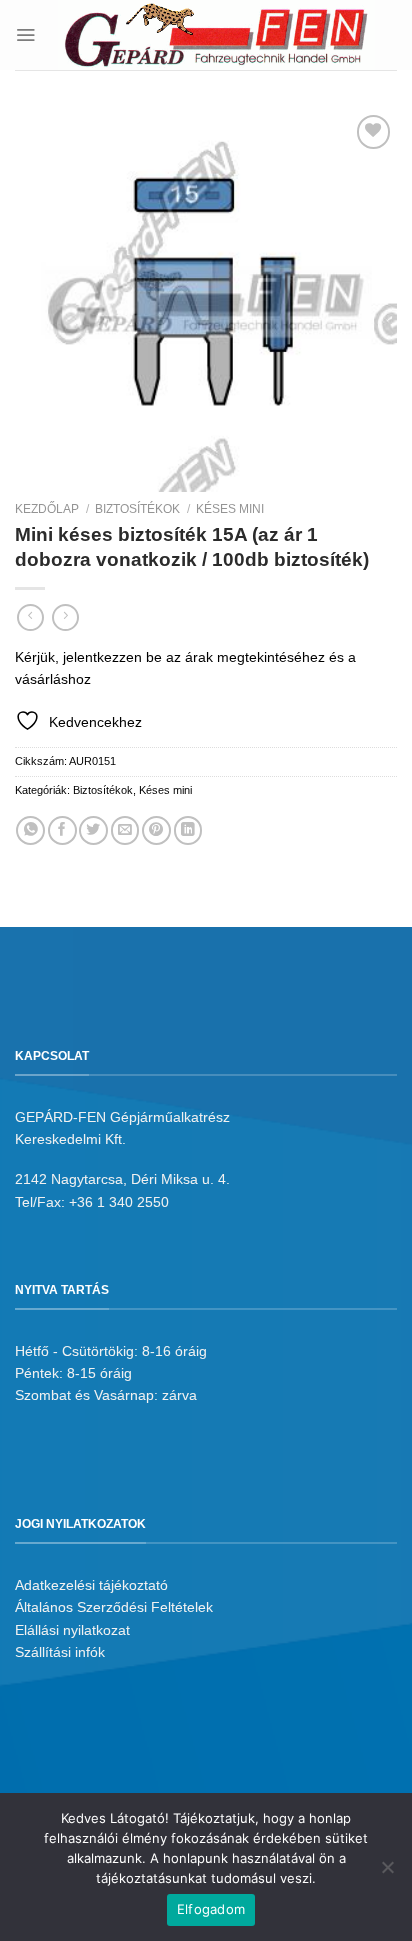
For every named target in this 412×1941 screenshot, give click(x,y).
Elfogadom (211, 1909)
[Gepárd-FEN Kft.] (216, 35)
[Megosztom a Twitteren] (93, 830)
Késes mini (230, 509)
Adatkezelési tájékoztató (91, 1585)
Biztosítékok (137, 509)
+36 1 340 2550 (119, 1202)
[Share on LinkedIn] (188, 830)
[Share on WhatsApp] (30, 830)
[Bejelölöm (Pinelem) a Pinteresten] (156, 830)
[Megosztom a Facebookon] (62, 830)
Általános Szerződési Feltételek (114, 1607)
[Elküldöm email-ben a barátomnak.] (125, 830)
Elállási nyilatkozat (72, 1630)
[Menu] (25, 34)
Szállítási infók (60, 1652)
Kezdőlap (47, 509)
